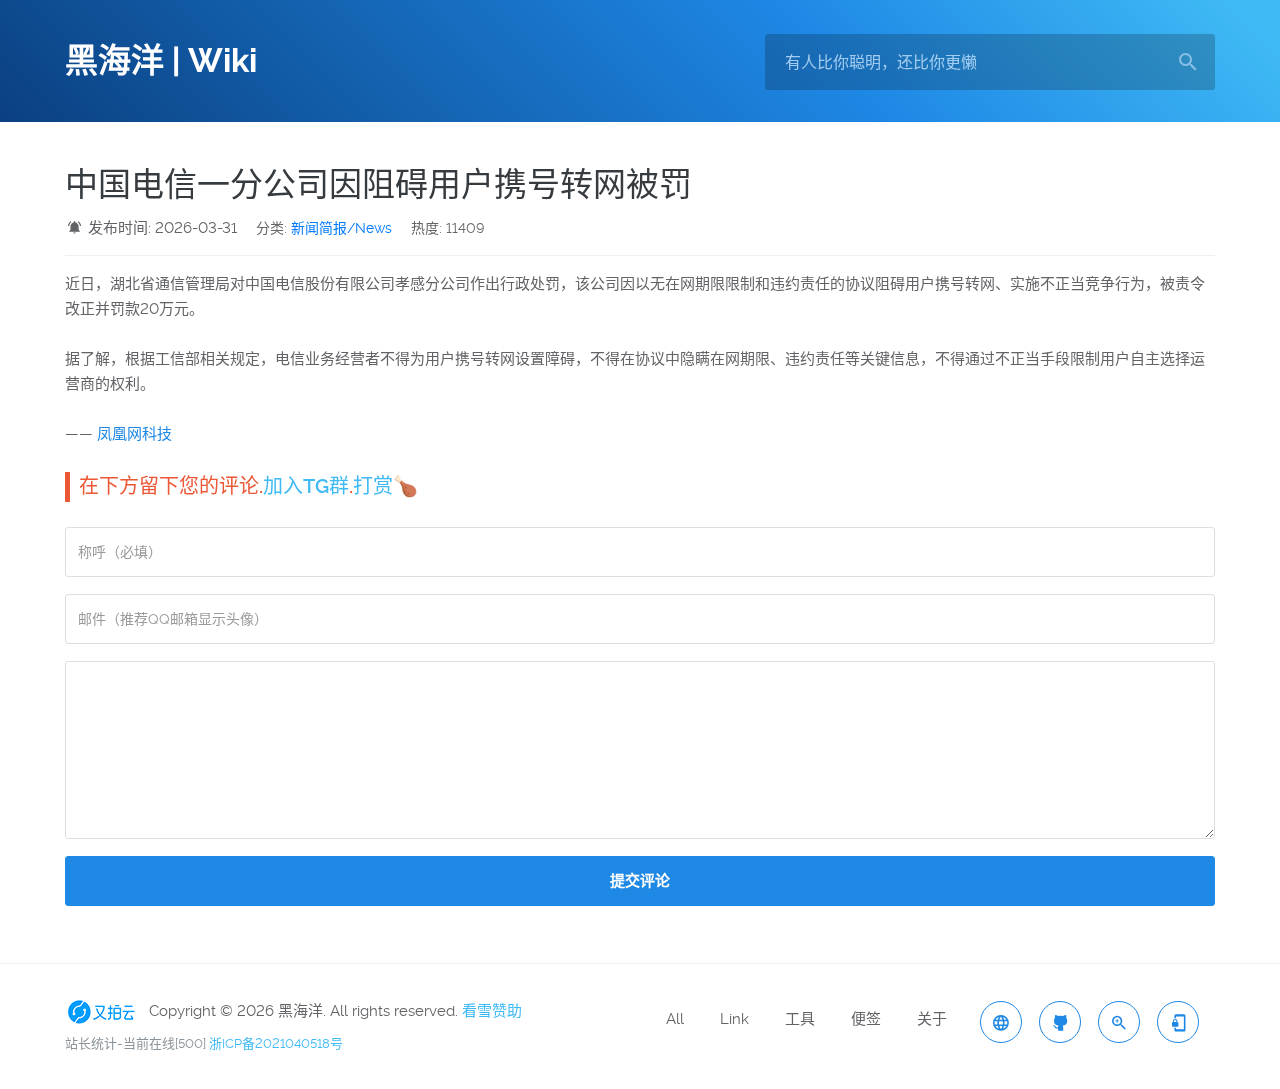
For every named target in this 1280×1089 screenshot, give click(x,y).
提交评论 (640, 881)
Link (734, 1019)
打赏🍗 (385, 486)
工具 (800, 1019)
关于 (932, 1019)
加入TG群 (306, 486)
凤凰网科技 (134, 434)
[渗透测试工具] (1060, 1022)
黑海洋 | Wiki (161, 61)
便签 (866, 1019)
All (675, 1019)
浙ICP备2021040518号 (276, 1043)
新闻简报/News (341, 228)
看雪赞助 (492, 1011)
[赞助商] (105, 1011)
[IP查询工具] (1001, 1022)
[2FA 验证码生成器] (1178, 1022)
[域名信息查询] (1119, 1022)
